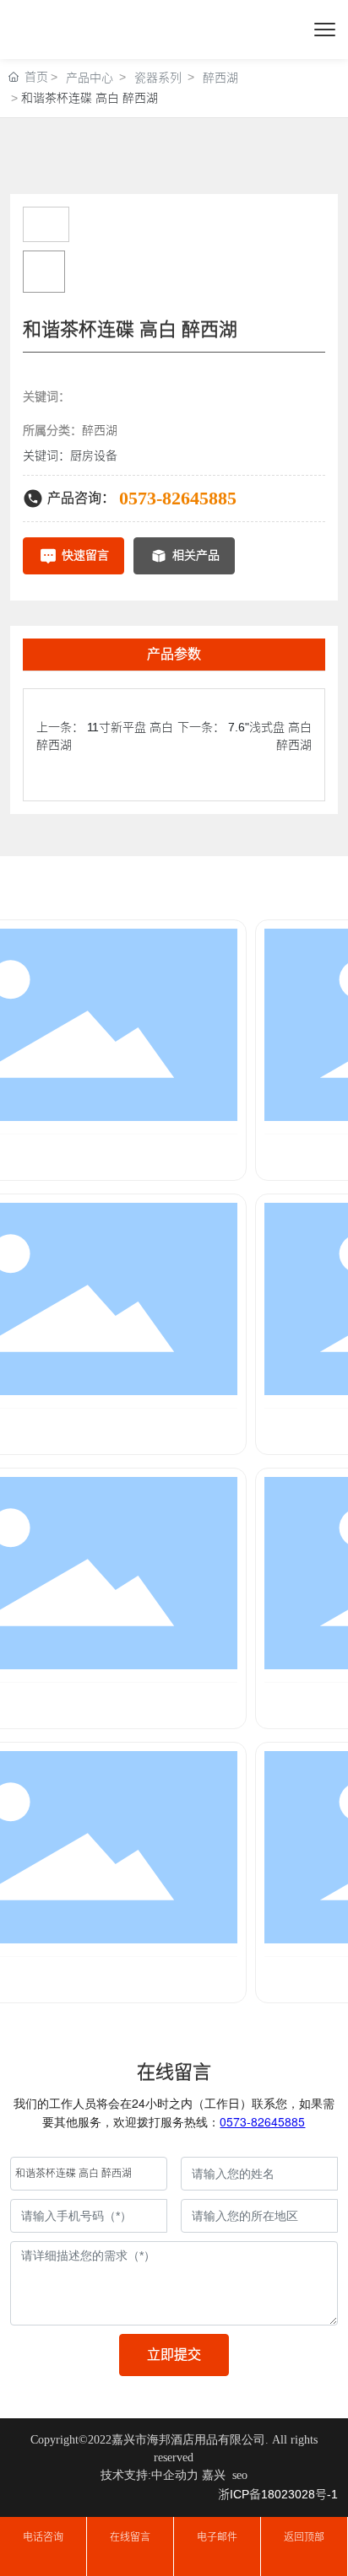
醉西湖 (220, 78)
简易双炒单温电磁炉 (71, 1430)
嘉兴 (214, 2475)
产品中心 (90, 78)
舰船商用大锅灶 (71, 1704)
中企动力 (175, 2475)
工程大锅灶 (71, 1156)
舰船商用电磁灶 (71, 1978)
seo (240, 2475)
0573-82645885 (178, 498)
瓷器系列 (158, 78)
